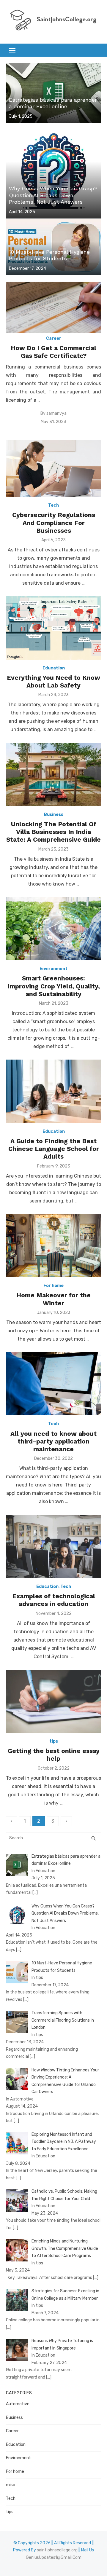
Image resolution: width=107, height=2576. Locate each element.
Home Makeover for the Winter (53, 1299)
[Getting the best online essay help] (53, 1701)
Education (54, 668)
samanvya (56, 413)
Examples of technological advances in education (54, 1600)
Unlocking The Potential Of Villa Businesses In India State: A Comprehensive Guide (53, 832)
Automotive (18, 2404)
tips (54, 1741)
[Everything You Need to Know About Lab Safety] (53, 628)
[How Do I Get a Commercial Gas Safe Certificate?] (53, 307)
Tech (53, 505)
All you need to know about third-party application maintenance (53, 1441)
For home (53, 1286)
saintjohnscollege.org (57, 2550)
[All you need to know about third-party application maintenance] (53, 1384)
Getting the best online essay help (54, 1755)
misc (11, 2485)
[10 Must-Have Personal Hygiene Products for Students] (53, 247)
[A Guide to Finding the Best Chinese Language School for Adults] (53, 1091)
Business (54, 815)
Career (54, 338)
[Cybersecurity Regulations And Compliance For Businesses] (53, 468)
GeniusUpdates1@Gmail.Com (54, 2557)
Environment (53, 969)
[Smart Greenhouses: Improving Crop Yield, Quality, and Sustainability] (53, 929)
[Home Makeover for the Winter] (53, 1246)
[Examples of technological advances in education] (53, 1546)
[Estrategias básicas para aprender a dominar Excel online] (53, 93)
